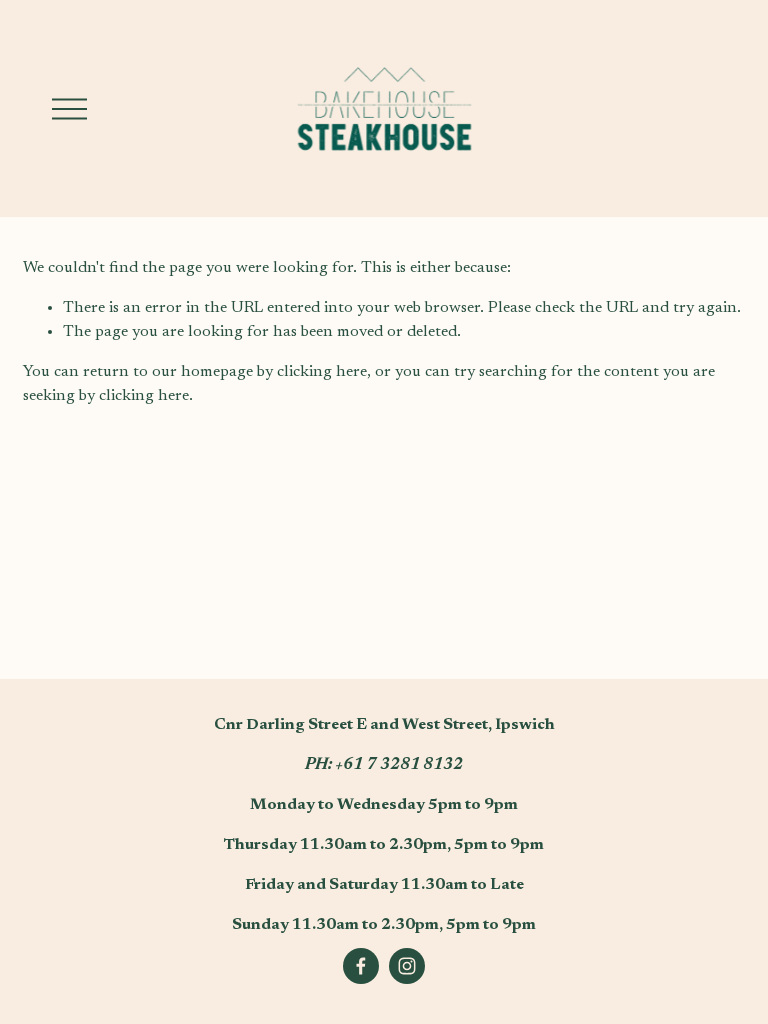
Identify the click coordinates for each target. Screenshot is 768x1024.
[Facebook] (361, 966)
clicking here (322, 372)
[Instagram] (407, 966)
